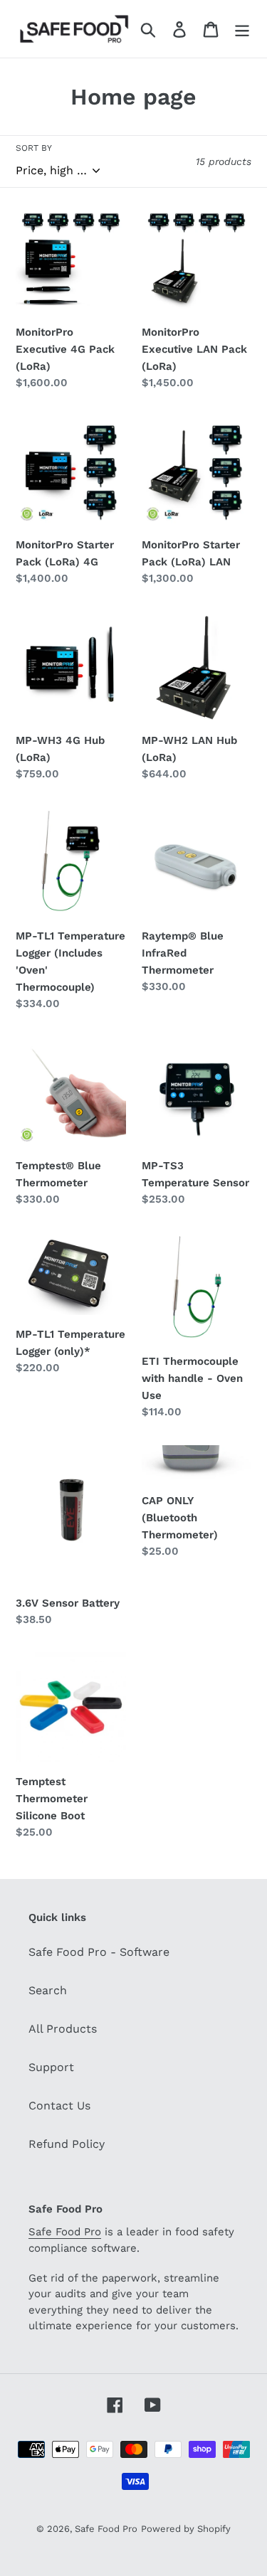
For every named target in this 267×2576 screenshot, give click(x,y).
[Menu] (242, 29)
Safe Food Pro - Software (99, 1952)
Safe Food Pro (65, 2232)
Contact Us (59, 2106)
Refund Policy (67, 2144)
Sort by (34, 148)
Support (51, 2067)
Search (48, 1990)
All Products (63, 2029)
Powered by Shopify (186, 2529)
